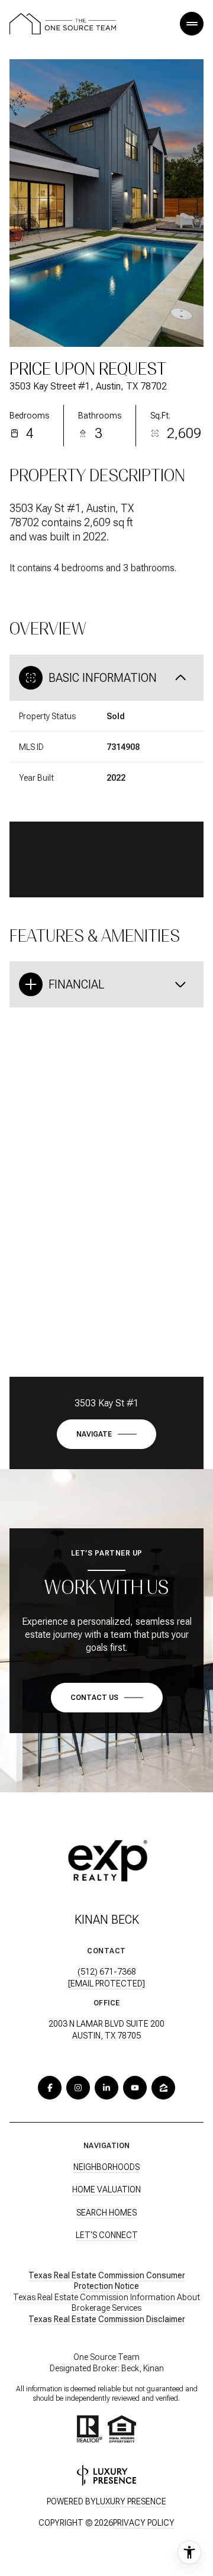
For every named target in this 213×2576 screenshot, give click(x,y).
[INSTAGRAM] (78, 2088)
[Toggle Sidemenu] (192, 24)
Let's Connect (107, 2235)
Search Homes (106, 2213)
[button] (107, 1698)
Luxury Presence (131, 2501)
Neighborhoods (106, 2167)
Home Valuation (106, 2189)
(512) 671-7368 (107, 1972)
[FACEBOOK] (50, 2088)
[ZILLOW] (163, 2088)
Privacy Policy (144, 2523)
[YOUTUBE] (135, 2088)
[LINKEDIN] (106, 2088)
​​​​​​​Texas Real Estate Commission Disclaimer (107, 2319)
